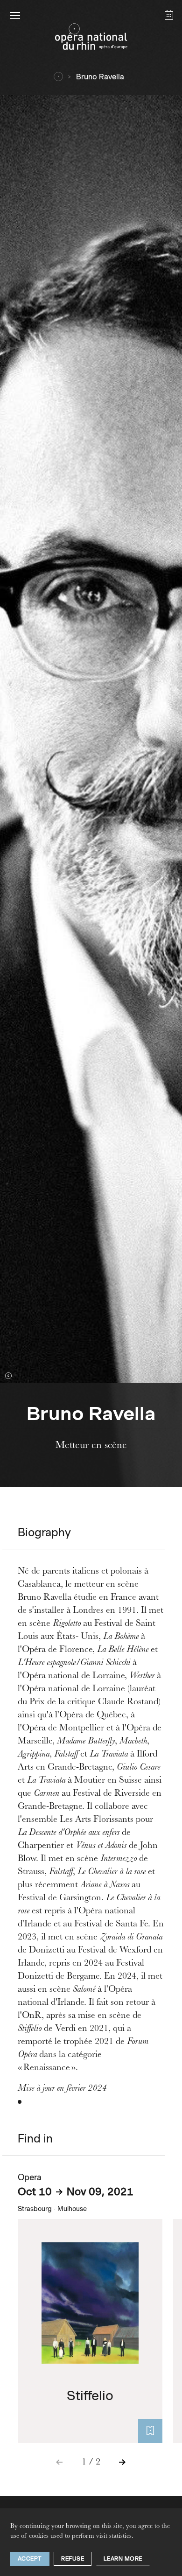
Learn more (123, 2558)
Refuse (73, 2558)
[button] (15, 15)
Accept (30, 2558)
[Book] (150, 2431)
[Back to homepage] (91, 39)
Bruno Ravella (100, 77)
